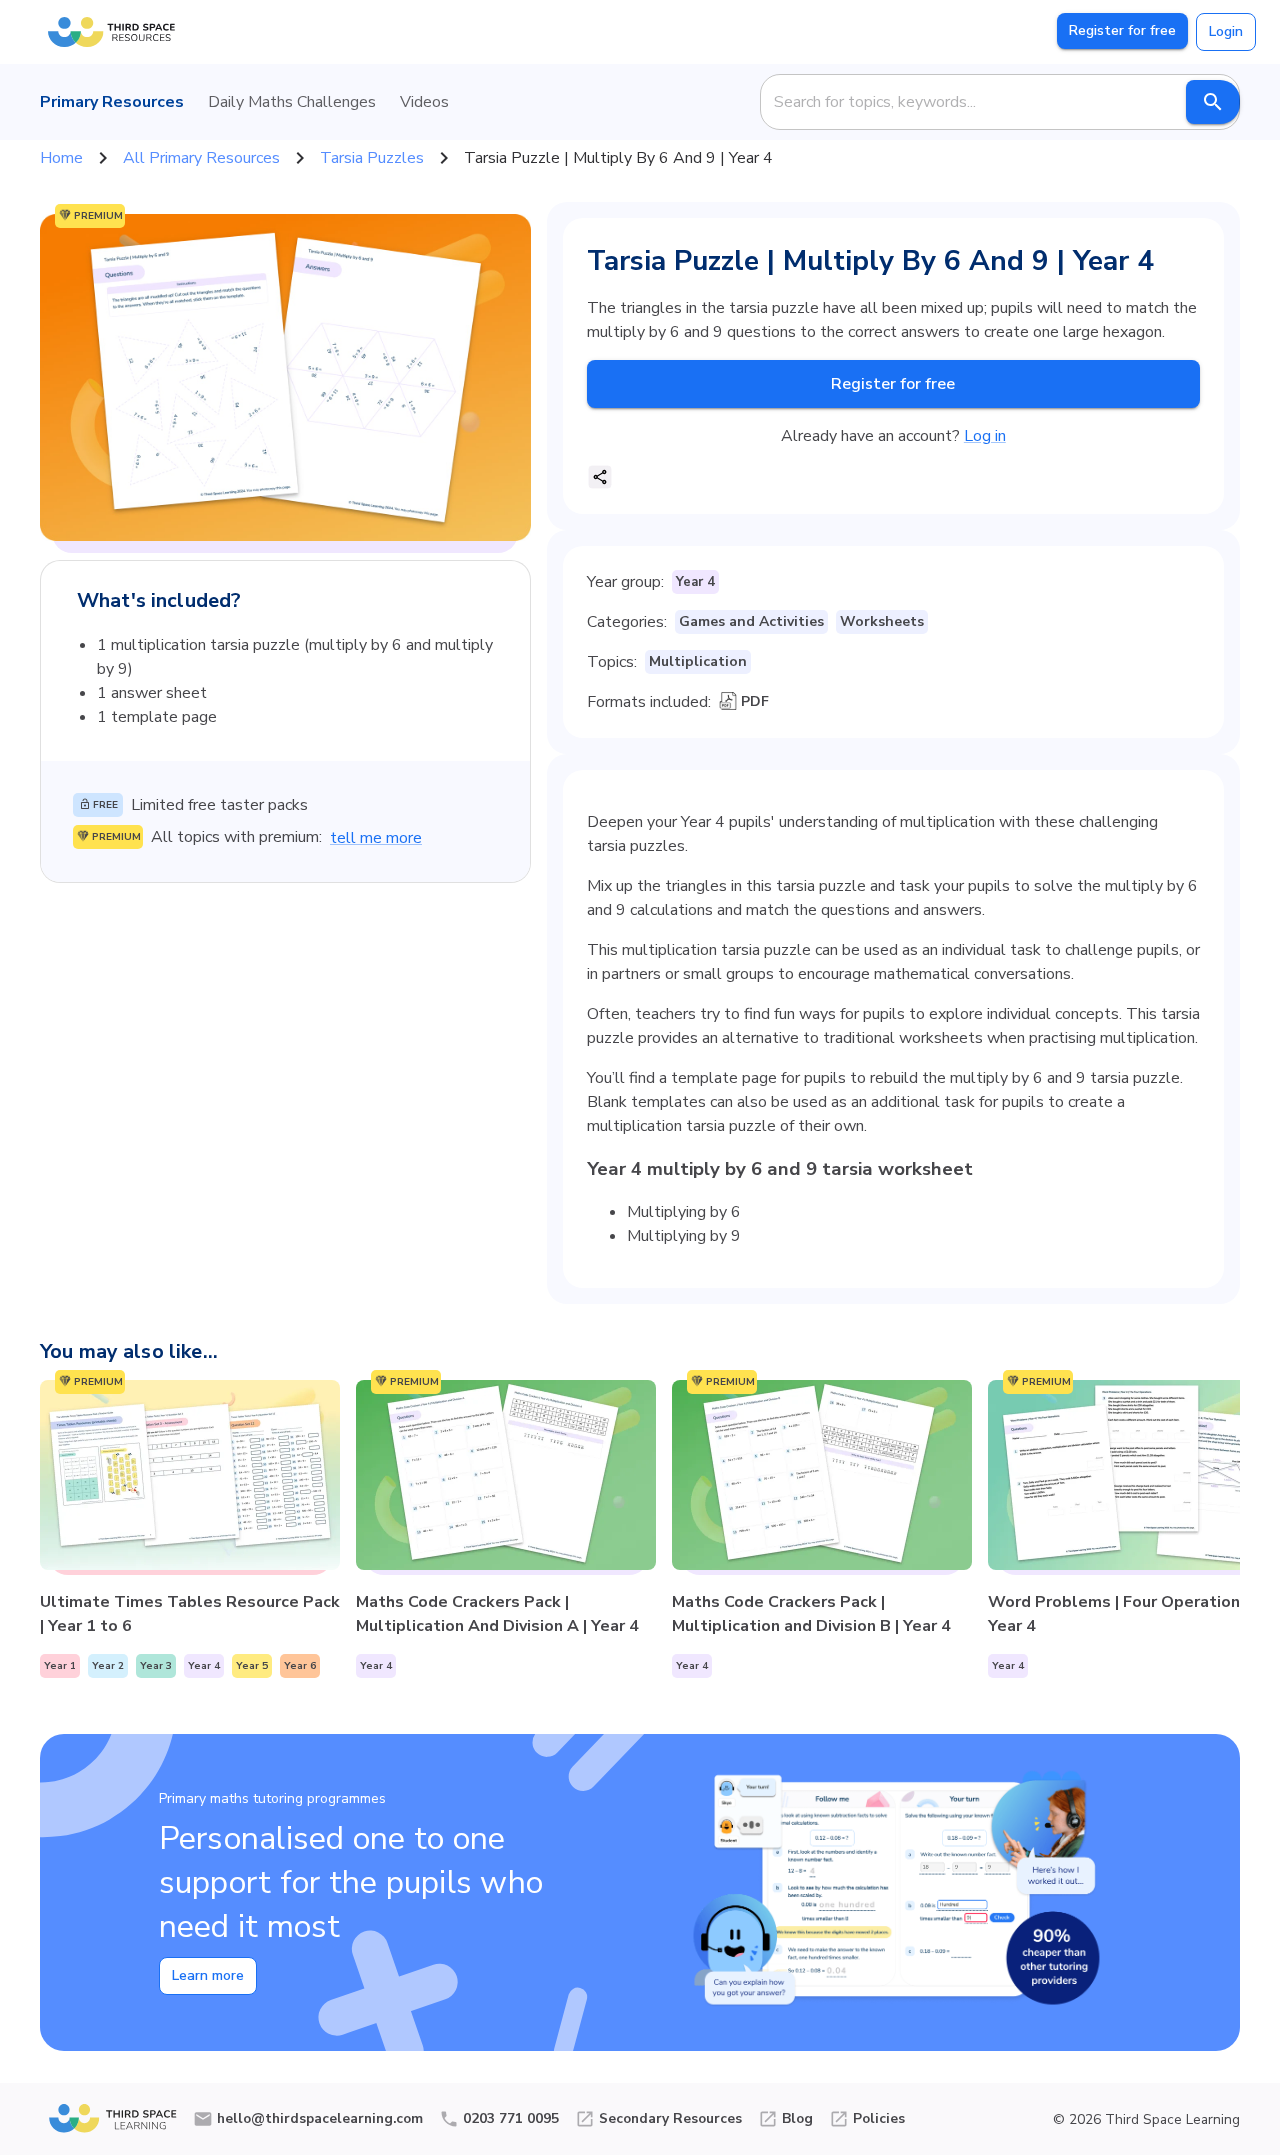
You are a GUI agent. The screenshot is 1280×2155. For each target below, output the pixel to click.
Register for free (1122, 30)
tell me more (376, 838)
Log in (985, 436)
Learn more (208, 1975)
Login (1226, 31)
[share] (600, 477)
